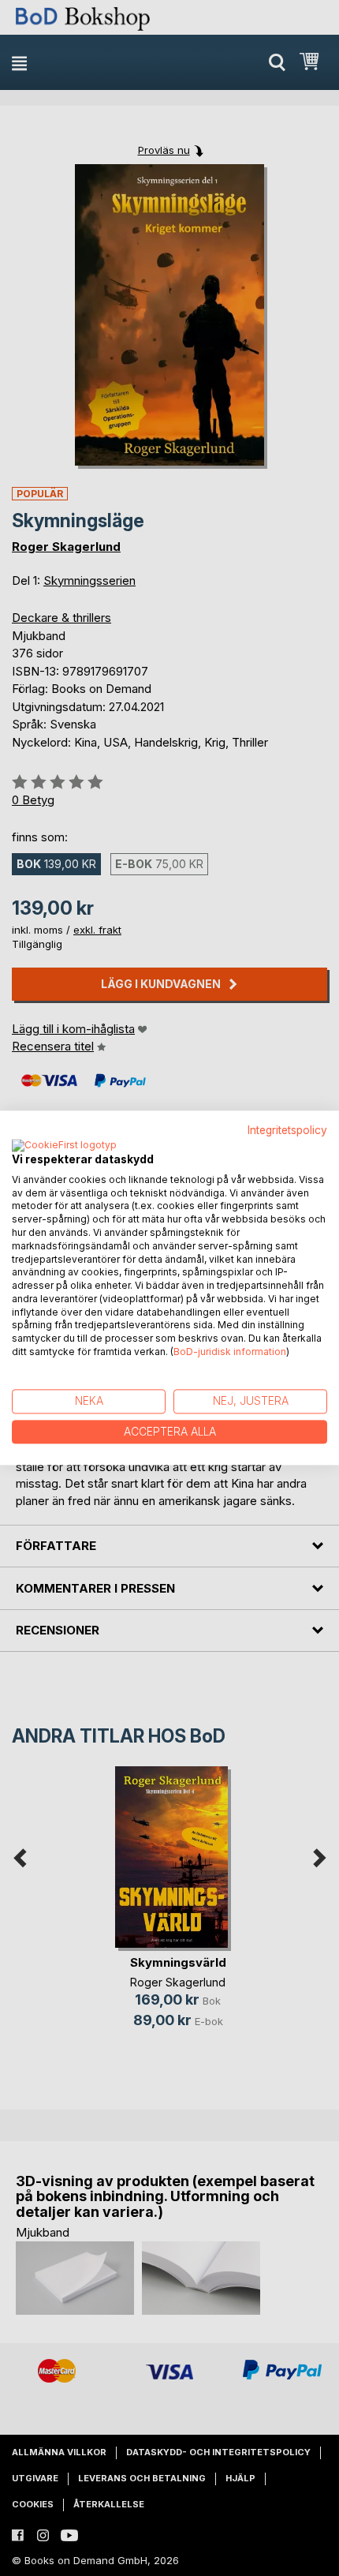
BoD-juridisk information (230, 1352)
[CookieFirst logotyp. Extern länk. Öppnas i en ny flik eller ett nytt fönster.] (64, 1146)
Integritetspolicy (287, 1130)
